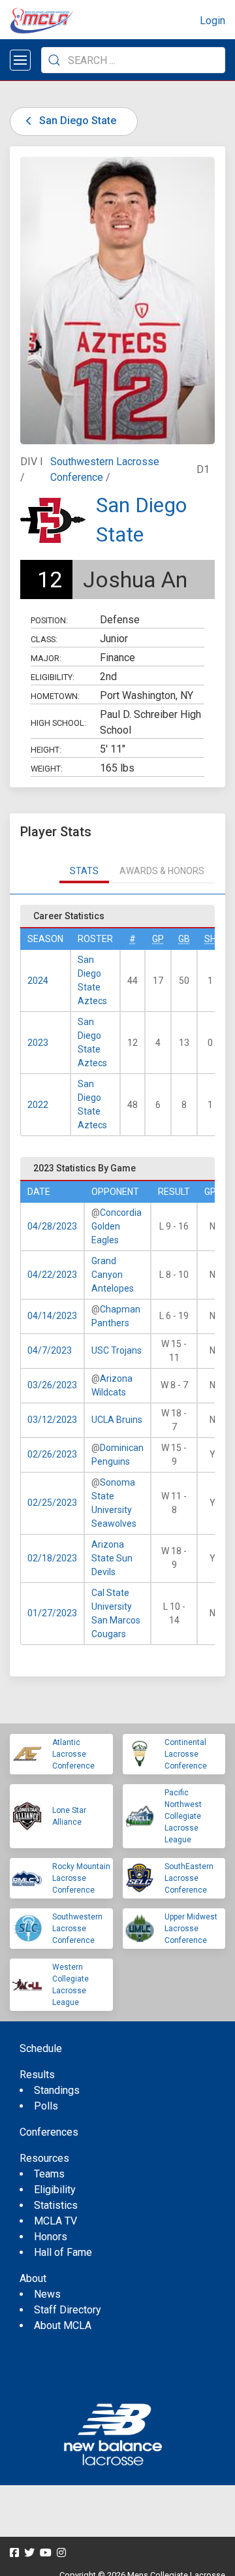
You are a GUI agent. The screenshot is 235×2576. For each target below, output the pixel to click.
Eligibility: (53, 677)
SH (210, 939)
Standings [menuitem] (57, 2090)
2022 (38, 1105)
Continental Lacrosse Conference (186, 1754)
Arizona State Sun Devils (112, 1558)
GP (158, 939)
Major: (46, 658)
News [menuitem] (47, 2294)
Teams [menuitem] (49, 2174)
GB (184, 939)
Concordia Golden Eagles (117, 1226)
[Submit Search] (54, 60)
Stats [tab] (84, 871)
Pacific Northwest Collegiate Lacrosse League (183, 1816)
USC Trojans (117, 1350)
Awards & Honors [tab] (162, 871)
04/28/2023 (52, 1226)
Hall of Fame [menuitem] (63, 2252)
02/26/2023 (52, 1454)
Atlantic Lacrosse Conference (73, 1754)
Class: (44, 639)
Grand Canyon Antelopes (113, 1275)
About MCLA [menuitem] (63, 2325)
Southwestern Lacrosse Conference (77, 1929)
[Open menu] (20, 60)
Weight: (47, 769)
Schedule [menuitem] (41, 2048)
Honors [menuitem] (51, 2237)
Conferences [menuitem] (49, 2132)
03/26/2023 (52, 1385)
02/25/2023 (52, 1503)
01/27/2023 (52, 1613)
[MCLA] (42, 21)
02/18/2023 (52, 1558)
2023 (38, 1043)
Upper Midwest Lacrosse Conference (191, 1929)
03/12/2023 (52, 1420)
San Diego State (76, 121)
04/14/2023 (52, 1316)
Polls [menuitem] (46, 2106)
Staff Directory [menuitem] (68, 2310)
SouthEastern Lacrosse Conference (189, 1878)
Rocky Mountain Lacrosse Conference (81, 1878)
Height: (46, 750)
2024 (38, 981)
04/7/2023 (50, 1350)
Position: (49, 620)
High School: (58, 723)
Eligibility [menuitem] (55, 2190)
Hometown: (55, 696)
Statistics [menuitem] (56, 2205)
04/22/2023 (52, 1275)
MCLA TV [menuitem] (55, 2221)
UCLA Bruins (117, 1420)
